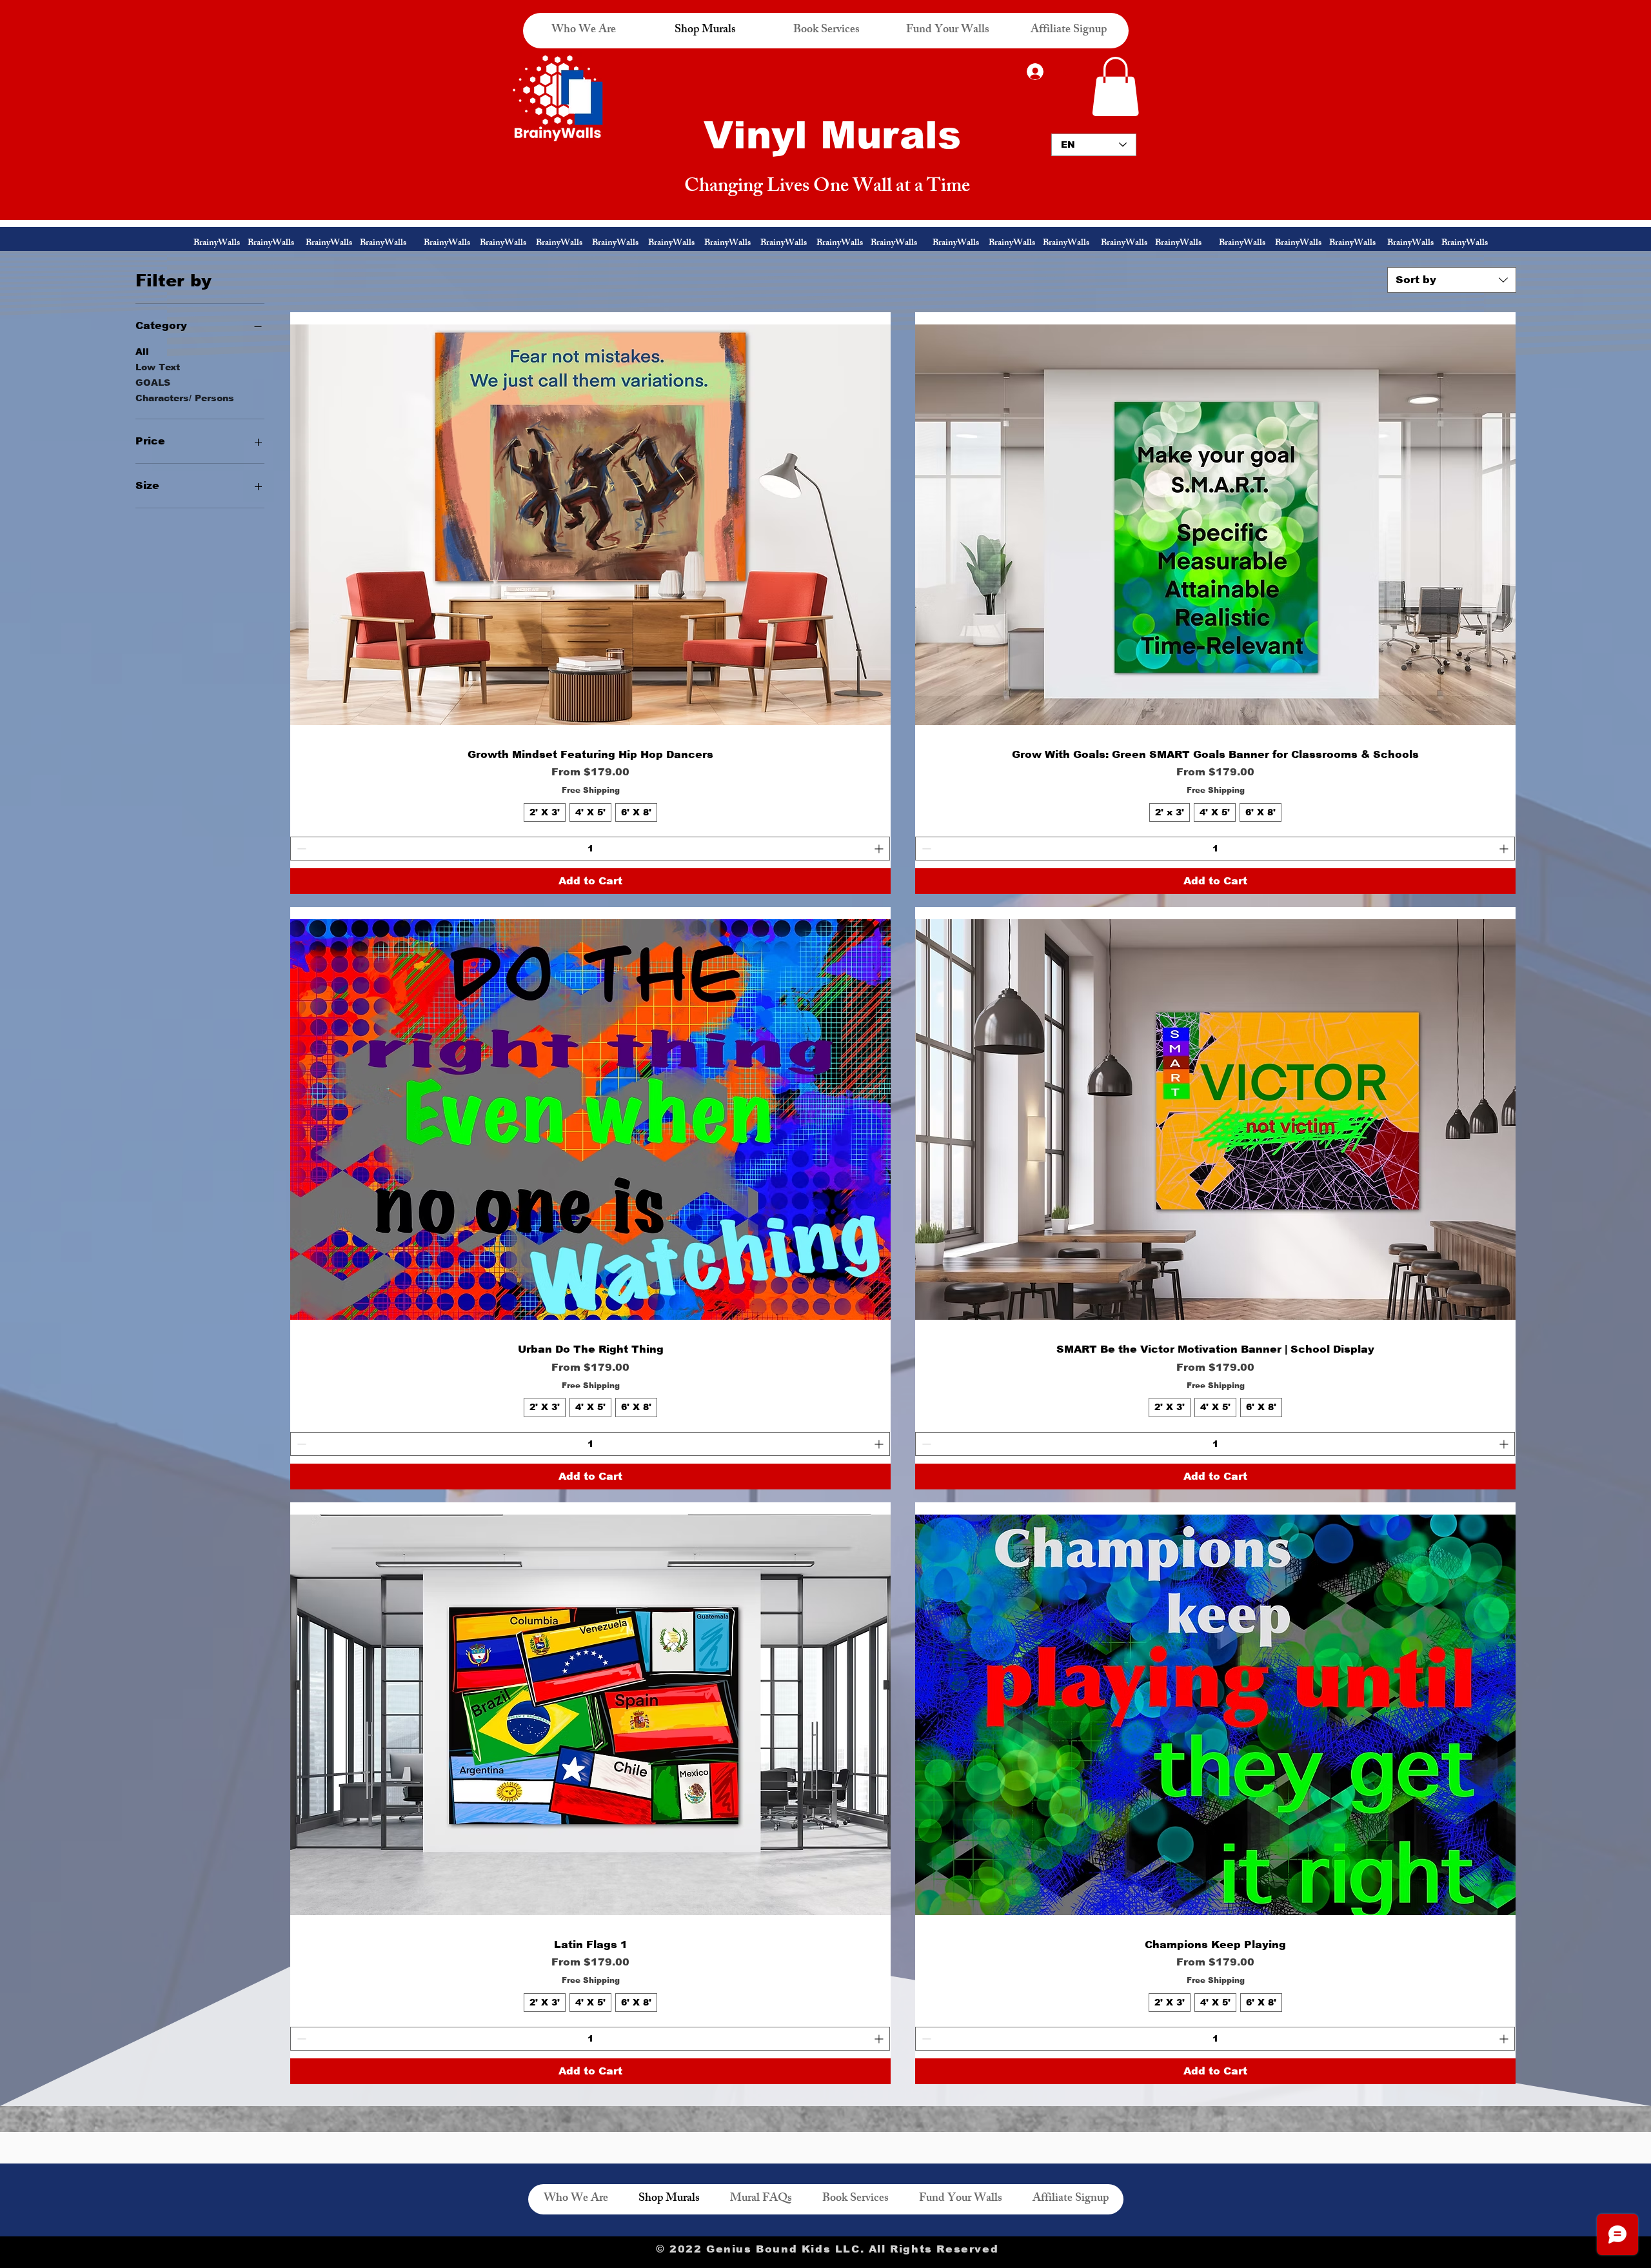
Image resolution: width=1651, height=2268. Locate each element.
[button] (1115, 86)
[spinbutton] (590, 849)
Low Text (158, 367)
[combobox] (1452, 280)
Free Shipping (591, 790)
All (142, 352)
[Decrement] (300, 849)
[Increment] (880, 849)
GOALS (153, 383)
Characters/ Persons (185, 398)
